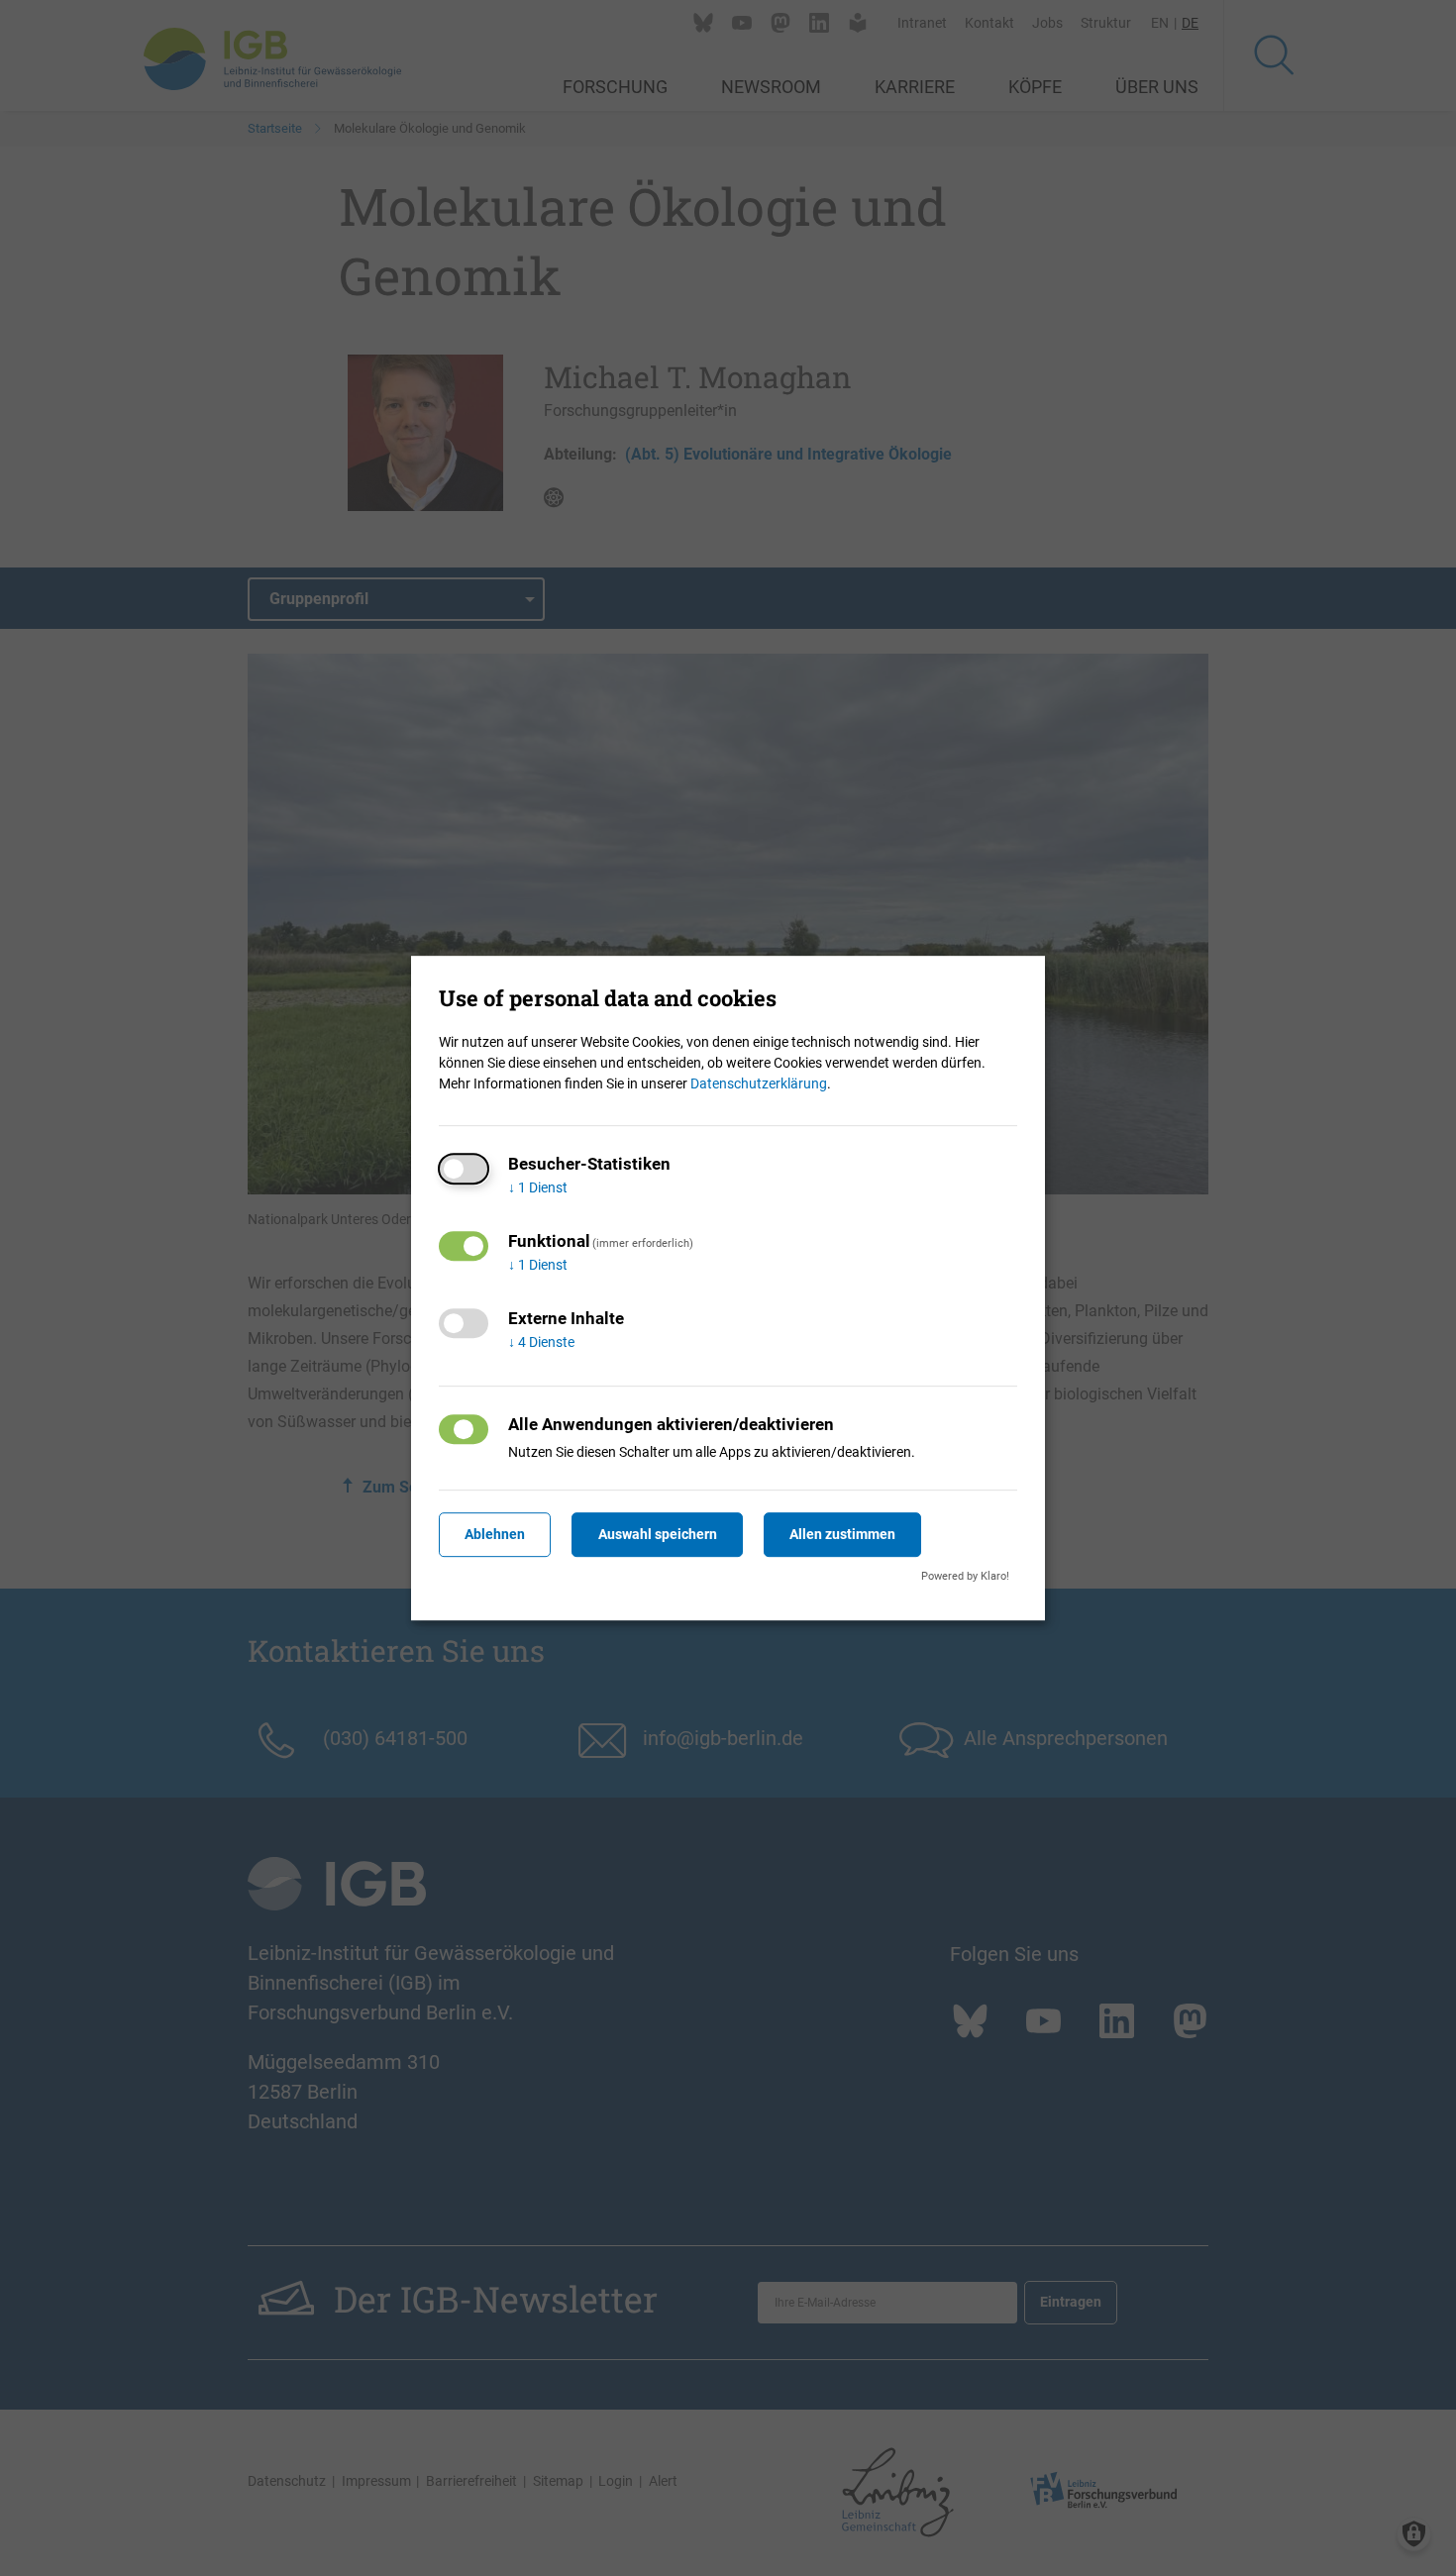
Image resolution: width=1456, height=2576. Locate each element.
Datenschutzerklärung (759, 1083)
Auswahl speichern (658, 1534)
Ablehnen (495, 1534)
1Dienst (538, 1187)
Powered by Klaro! (965, 1576)
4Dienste (541, 1342)
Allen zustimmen (842, 1534)
